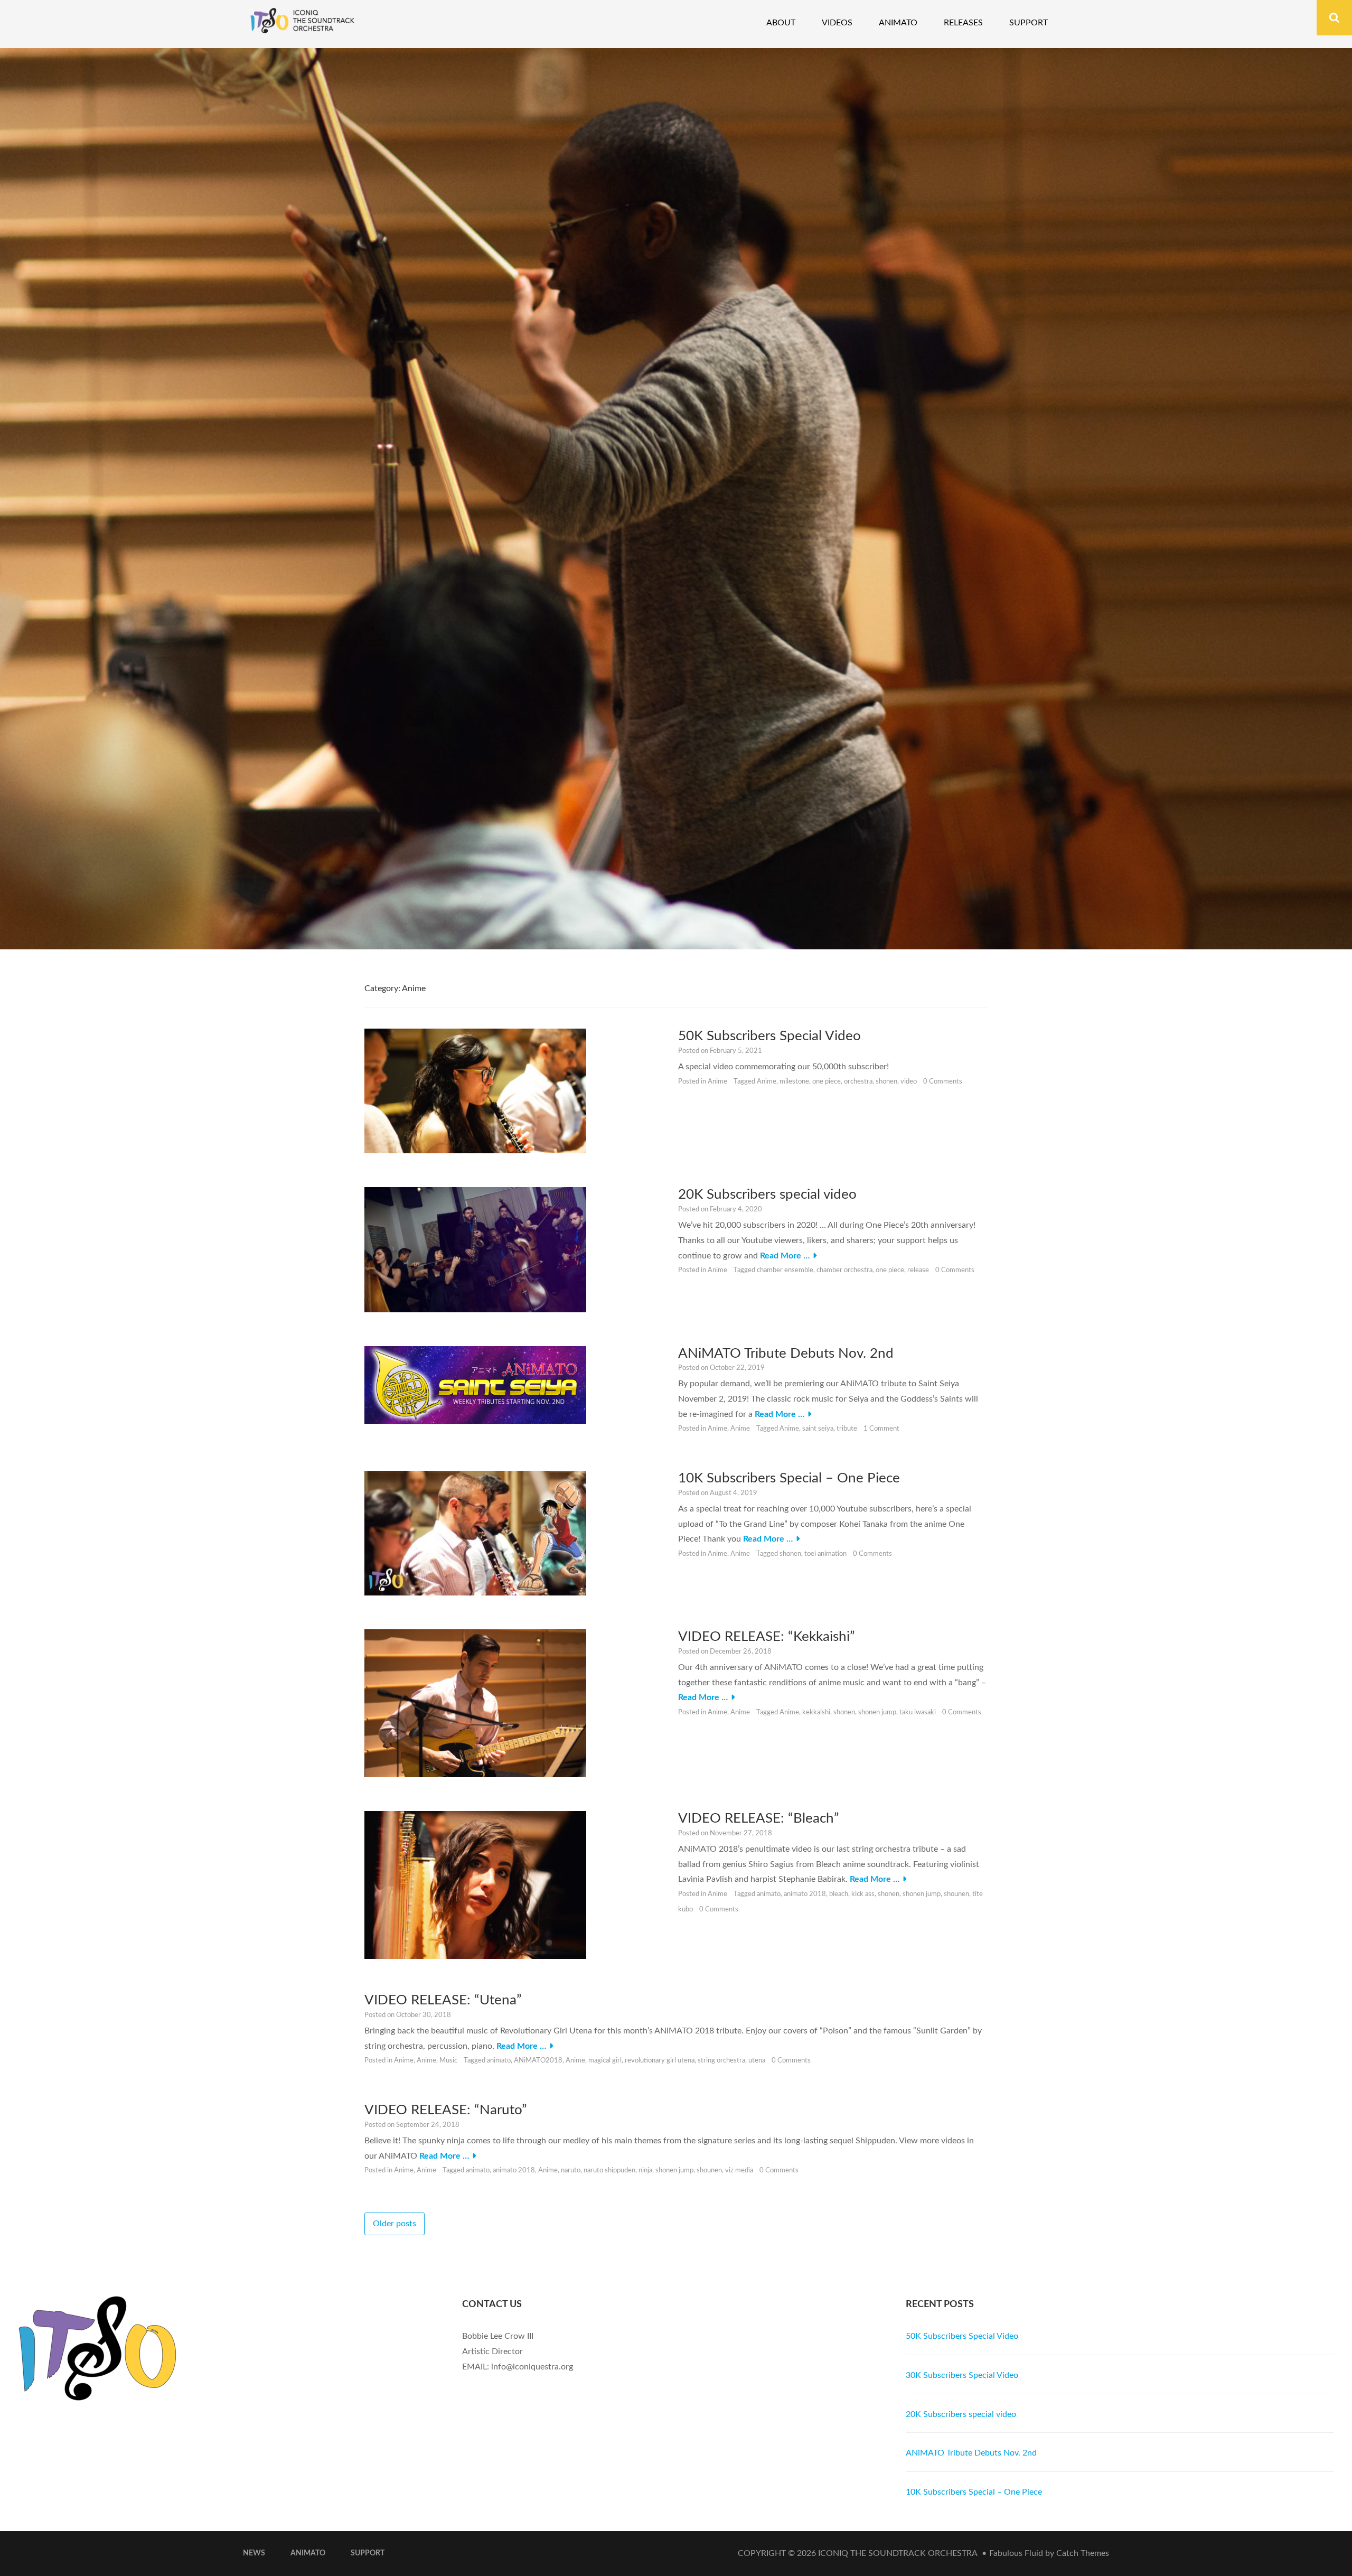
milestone (794, 1082)
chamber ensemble (785, 1270)
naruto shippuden (609, 2171)
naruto (571, 2171)
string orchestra (721, 2061)
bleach (839, 1894)
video (909, 1082)
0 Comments (943, 1082)
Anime (717, 1082)
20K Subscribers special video (767, 1194)
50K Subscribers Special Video (769, 1036)
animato (769, 1894)
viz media (739, 2171)
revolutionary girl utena (660, 2061)
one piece (827, 1082)
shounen (956, 1894)
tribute (847, 1429)
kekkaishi (816, 1712)
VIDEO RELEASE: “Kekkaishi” (767, 1637)
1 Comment (881, 1429)
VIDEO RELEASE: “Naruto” (446, 2110)
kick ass (863, 1894)
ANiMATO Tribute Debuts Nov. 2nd (786, 1354)
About (781, 23)
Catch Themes (1083, 2553)
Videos (837, 23)
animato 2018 (805, 1894)
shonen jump (877, 1712)
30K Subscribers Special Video (962, 2375)
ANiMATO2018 (538, 2061)
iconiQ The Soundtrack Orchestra (898, 2553)
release (918, 1270)
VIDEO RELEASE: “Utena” (443, 2000)
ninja (645, 2171)
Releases (963, 23)
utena (757, 2061)
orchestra (858, 1082)
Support (1029, 23)
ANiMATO (308, 2553)
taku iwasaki (918, 1712)
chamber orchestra (844, 1270)
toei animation (825, 1554)
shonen (886, 1082)
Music (448, 2061)
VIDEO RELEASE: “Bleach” (759, 1818)
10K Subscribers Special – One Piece (789, 1478)
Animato (898, 23)
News (254, 2553)
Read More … (785, 1256)
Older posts (395, 2224)
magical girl (605, 2061)
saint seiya (818, 1429)
